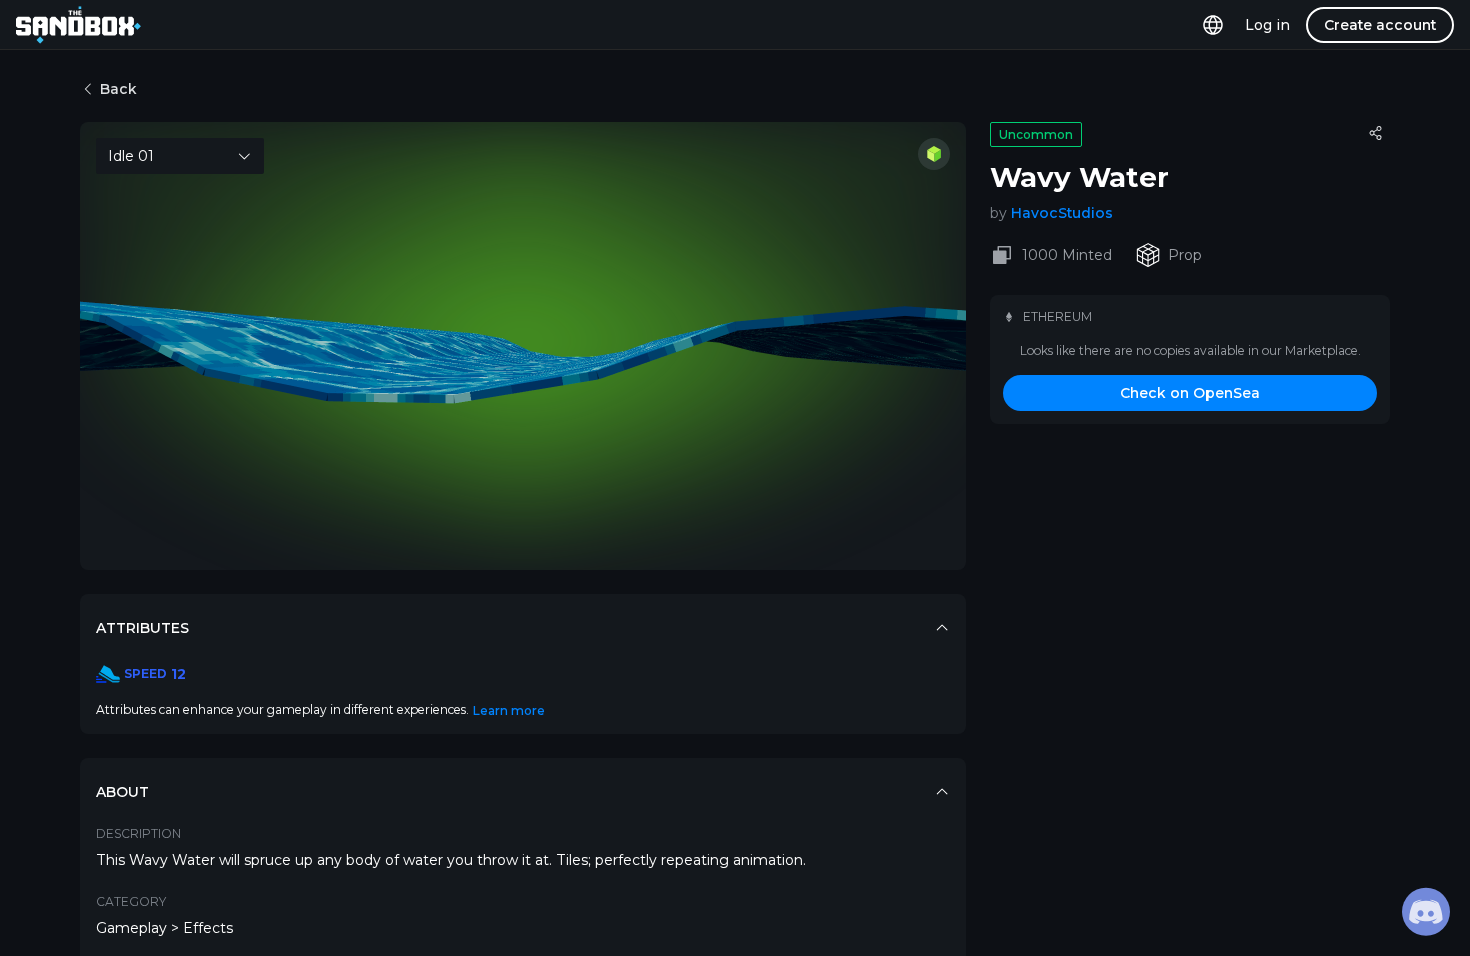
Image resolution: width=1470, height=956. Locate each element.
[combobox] (180, 156)
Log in (1267, 25)
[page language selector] (1213, 25)
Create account (1380, 25)
